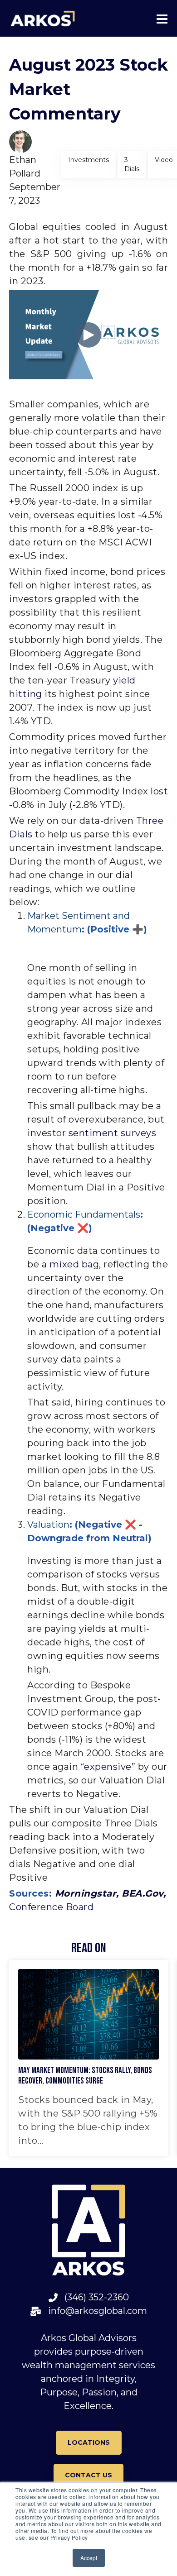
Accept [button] (89, 2558)
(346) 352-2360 (93, 2297)
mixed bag (74, 1264)
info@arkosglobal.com (94, 2311)
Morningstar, (88, 1893)
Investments (88, 160)
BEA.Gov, (144, 1893)
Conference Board (51, 1907)
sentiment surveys (113, 1133)
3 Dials (132, 164)
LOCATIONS (89, 2442)
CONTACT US (88, 2475)
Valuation (48, 1525)
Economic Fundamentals (84, 1214)
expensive (108, 1767)
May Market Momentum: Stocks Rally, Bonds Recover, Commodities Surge (85, 2076)
